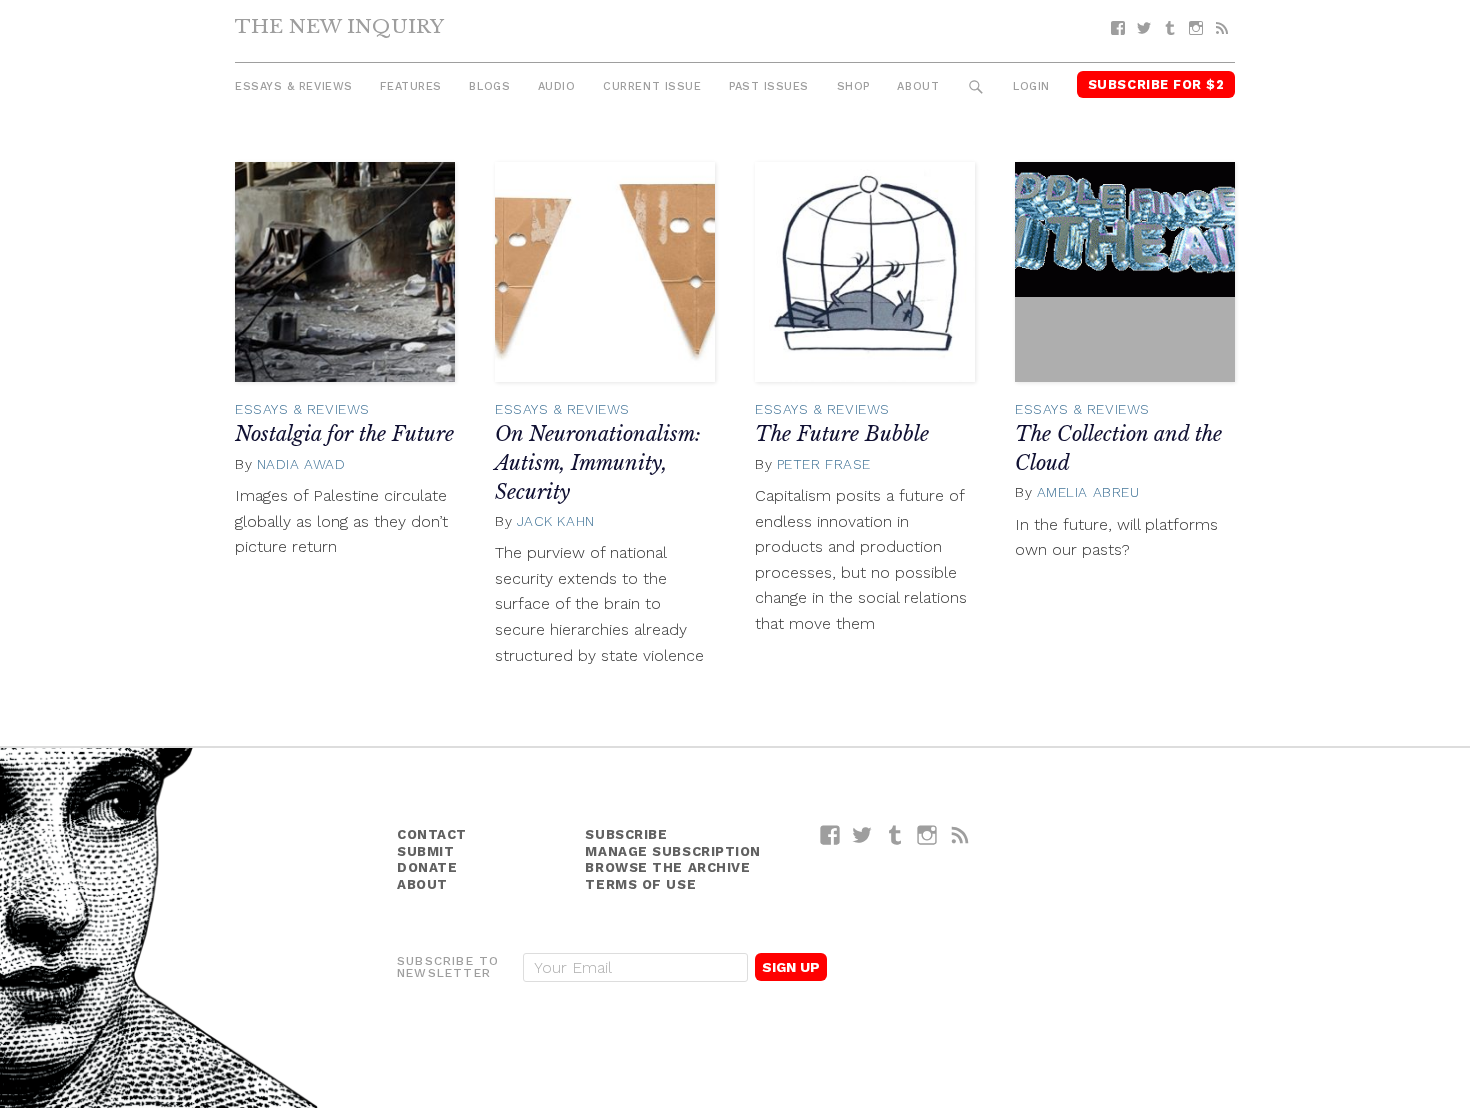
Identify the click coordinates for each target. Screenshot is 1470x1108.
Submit (425, 851)
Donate (427, 867)
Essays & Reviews (294, 86)
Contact (432, 834)
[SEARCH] (976, 87)
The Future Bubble (842, 434)
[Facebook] (1118, 28)
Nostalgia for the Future (344, 434)
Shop (853, 86)
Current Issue (652, 86)
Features (410, 86)
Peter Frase (824, 464)
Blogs (489, 86)
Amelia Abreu (1088, 492)
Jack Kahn (556, 521)
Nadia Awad (301, 464)
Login (1031, 86)
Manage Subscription (672, 851)
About (918, 86)
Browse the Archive (667, 867)
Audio (557, 86)
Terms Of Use (640, 884)
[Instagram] (1196, 28)
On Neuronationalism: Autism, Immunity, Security (598, 462)
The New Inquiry (339, 26)
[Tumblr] (1170, 28)
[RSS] (1222, 28)
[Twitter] (1144, 28)
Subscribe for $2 (1156, 84)
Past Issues (769, 86)
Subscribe (626, 834)
